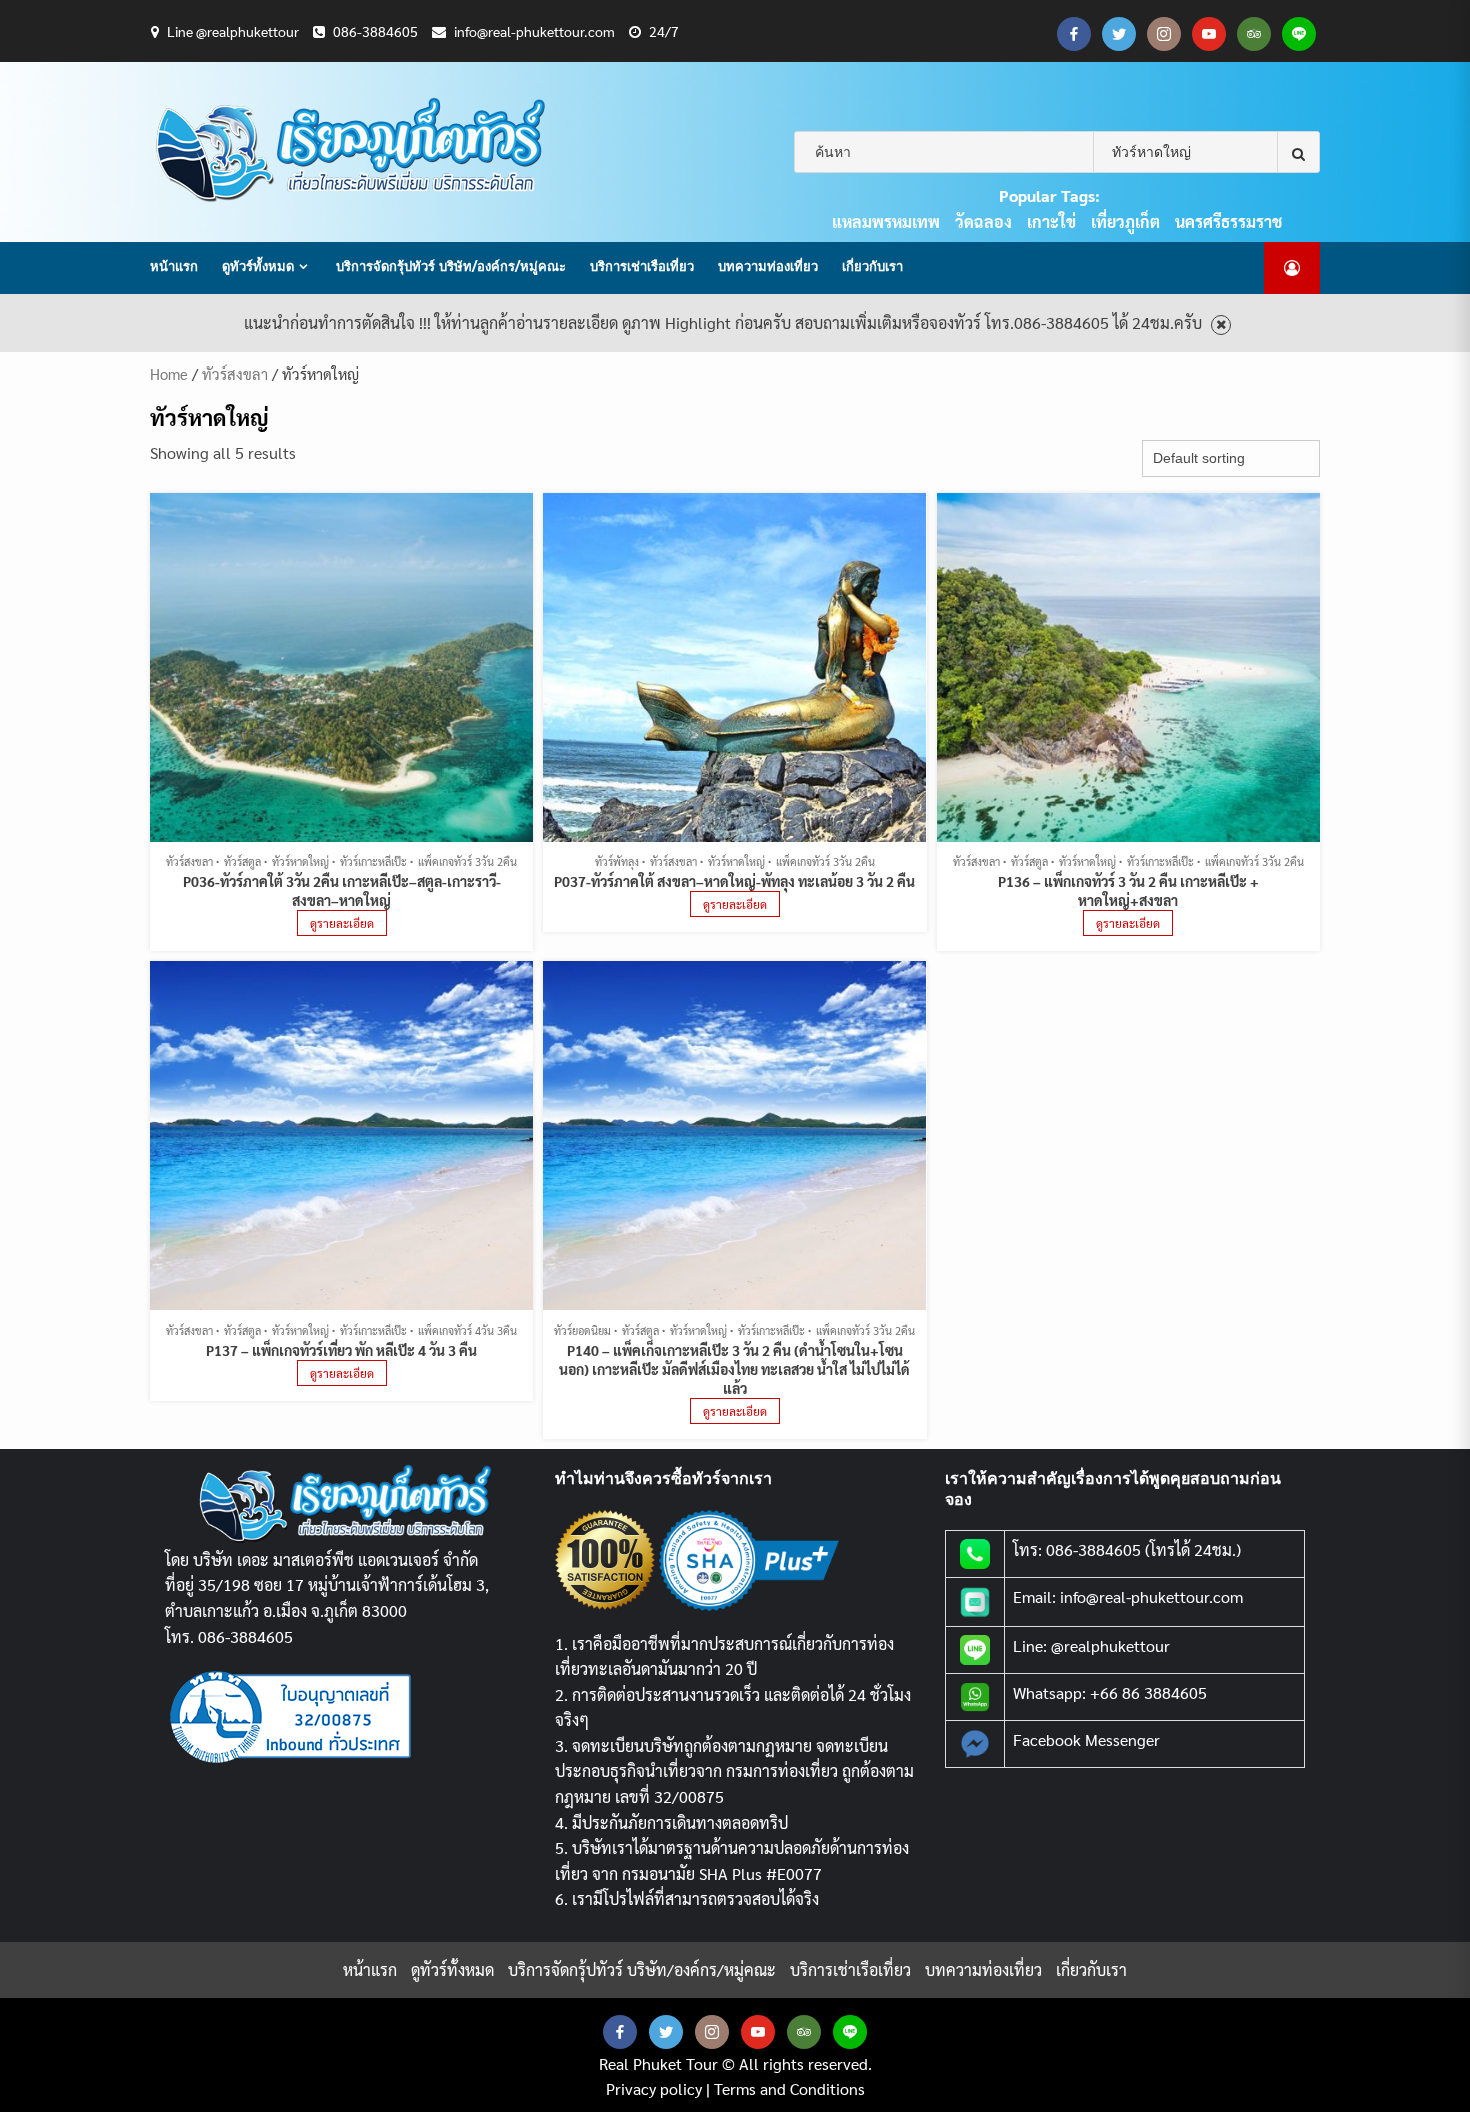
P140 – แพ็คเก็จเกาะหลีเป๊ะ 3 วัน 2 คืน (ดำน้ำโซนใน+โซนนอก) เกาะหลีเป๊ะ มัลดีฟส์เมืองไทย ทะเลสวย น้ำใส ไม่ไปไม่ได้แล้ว (734, 1369)
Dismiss (1221, 325)
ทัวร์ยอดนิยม (582, 1330)
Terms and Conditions (789, 2088)
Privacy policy (654, 2088)
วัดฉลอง (983, 221)
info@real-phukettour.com (534, 31)
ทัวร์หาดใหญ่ (300, 861)
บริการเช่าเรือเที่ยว (642, 266)
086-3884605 (375, 31)
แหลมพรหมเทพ (886, 221)
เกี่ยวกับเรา (872, 266)
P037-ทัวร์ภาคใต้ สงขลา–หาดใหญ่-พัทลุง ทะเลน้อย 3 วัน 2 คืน (734, 881)
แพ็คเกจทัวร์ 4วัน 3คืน (467, 1330)
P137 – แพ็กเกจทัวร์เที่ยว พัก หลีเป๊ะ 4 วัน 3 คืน (341, 1350)
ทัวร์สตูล (242, 861)
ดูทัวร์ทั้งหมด (258, 266)
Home (169, 373)
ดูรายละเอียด (342, 923)
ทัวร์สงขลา (235, 373)
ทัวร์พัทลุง (617, 861)
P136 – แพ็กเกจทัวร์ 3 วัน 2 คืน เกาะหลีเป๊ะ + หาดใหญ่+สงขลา (1128, 890)
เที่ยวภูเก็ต (1125, 221)
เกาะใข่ (1051, 221)
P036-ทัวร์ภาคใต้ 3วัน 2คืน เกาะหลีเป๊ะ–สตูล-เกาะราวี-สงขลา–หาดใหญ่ (342, 890)
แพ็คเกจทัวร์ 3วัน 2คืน (467, 861)
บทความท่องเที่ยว (768, 266)
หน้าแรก (174, 266)
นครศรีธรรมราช (1228, 221)
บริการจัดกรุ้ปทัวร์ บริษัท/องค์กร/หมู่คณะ (451, 266)
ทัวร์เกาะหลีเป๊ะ (373, 861)
